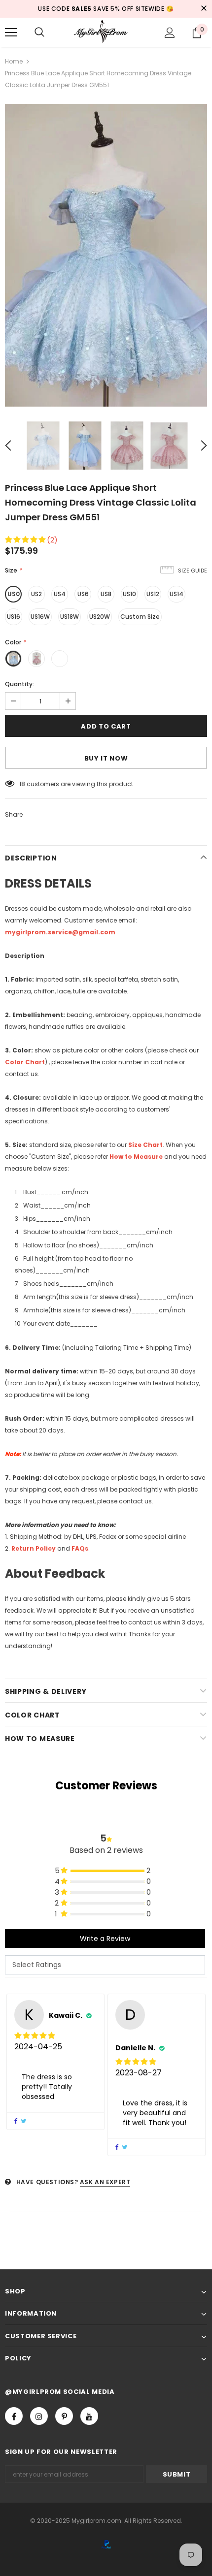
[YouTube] (89, 2416)
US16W (40, 617)
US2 (36, 594)
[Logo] (106, 32)
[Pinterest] (64, 2416)
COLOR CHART (33, 1715)
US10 (129, 594)
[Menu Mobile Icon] (11, 32)
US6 (83, 594)
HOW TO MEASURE (40, 1739)
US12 (153, 594)
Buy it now (106, 758)
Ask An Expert (105, 2182)
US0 (14, 594)
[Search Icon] (39, 32)
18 (22, 784)
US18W (70, 617)
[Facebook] (14, 2416)
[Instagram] (39, 2416)
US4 (60, 594)
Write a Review (105, 1939)
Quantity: (19, 684)
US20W (100, 617)
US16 (14, 617)
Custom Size (140, 617)
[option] (106, 255)
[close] (204, 9)
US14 (177, 594)
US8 (106, 594)
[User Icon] (170, 33)
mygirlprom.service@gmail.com (60, 932)
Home (14, 61)
